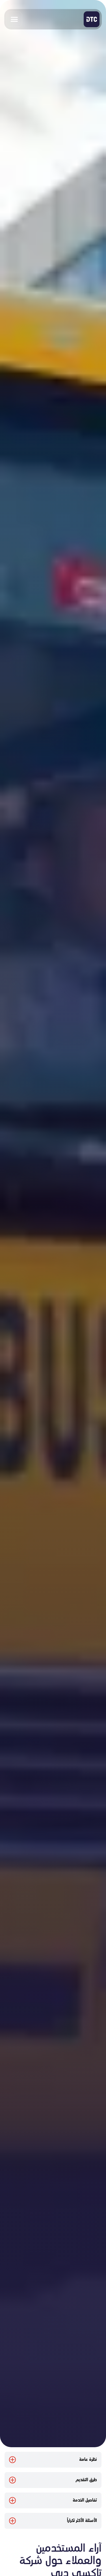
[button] (14, 19)
